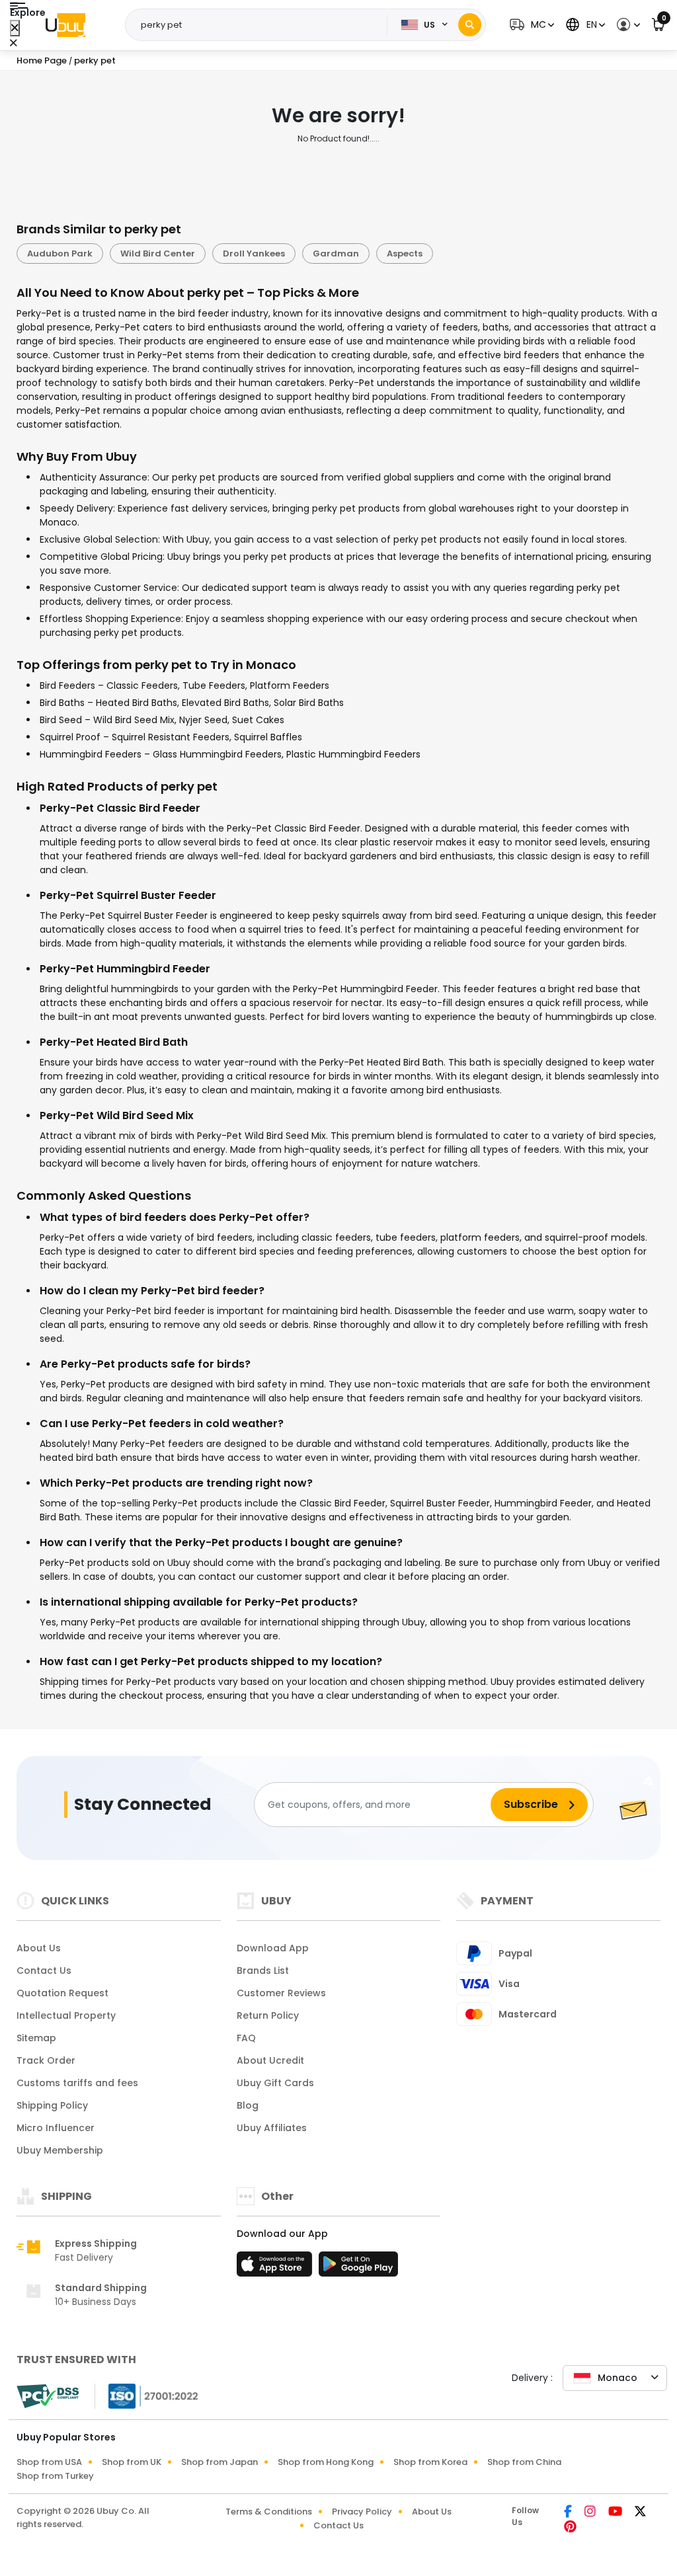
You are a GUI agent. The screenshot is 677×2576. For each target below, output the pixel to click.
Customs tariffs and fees (77, 2083)
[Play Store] (358, 2268)
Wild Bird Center (158, 254)
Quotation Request (62, 1993)
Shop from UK (132, 2462)
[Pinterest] (570, 2528)
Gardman (336, 254)
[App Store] (276, 2268)
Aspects (405, 254)
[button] (530, 25)
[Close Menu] (15, 28)
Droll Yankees (254, 254)
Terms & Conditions (269, 2512)
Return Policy (268, 2015)
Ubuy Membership (60, 2150)
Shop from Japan (219, 2462)
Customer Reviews (281, 1993)
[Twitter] (640, 2513)
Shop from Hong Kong (326, 2462)
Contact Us (44, 1971)
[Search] (470, 25)
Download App (273, 1948)
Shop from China (524, 2462)
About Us (39, 1948)
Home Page (42, 60)
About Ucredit (270, 2060)
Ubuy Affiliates (272, 2128)
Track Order (46, 2060)
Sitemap (36, 2038)
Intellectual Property (66, 2015)
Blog (248, 2105)
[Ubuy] (65, 25)
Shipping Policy (52, 2105)
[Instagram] (591, 2513)
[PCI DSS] (48, 2396)
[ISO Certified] (147, 2396)
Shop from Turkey (55, 2476)
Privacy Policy (362, 2512)
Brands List (263, 1971)
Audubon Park (60, 254)
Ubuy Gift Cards (275, 2083)
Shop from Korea (430, 2462)
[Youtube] (616, 2513)
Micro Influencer (56, 2128)
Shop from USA (49, 2462)
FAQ (246, 2038)
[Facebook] (569, 2513)
